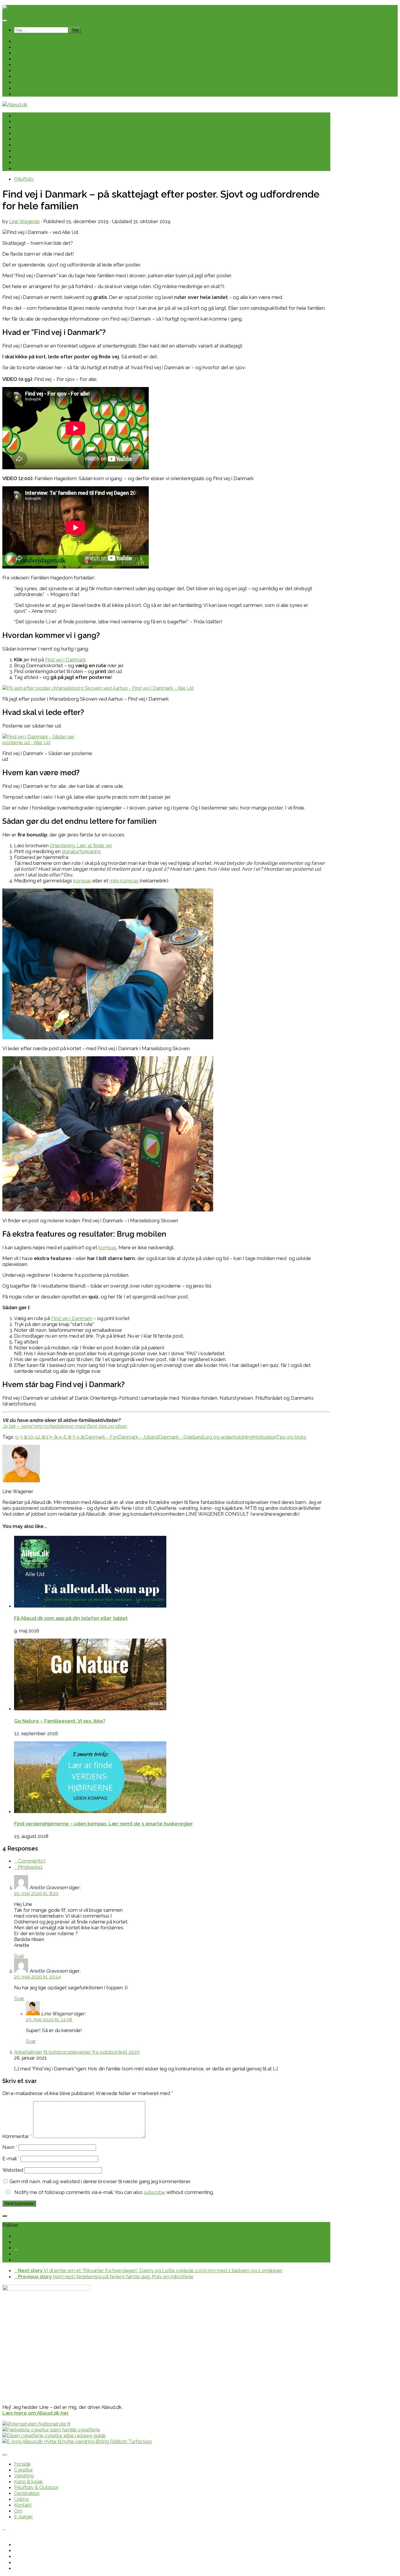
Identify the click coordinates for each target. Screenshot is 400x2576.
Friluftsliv (24, 179)
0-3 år (22, 1437)
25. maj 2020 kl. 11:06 (49, 2019)
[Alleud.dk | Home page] (15, 8)
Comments (32, 1861)
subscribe (154, 2192)
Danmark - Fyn (101, 1437)
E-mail (11, 2159)
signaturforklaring (81, 851)
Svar (19, 1956)
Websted (13, 2170)
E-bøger (24, 94)
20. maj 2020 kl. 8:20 (36, 1893)
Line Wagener (25, 221)
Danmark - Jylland (138, 1437)
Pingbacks (30, 1867)
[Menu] (5, 20)
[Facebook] (16, 2248)
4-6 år (65, 1437)
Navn (10, 2147)
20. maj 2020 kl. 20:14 (37, 1977)
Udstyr (22, 76)
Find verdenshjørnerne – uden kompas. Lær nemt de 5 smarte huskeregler (104, 1824)
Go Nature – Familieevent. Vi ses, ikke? (60, 1721)
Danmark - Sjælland (181, 1437)
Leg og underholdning (228, 1437)
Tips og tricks (291, 1437)
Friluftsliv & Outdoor (36, 64)
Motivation (264, 1437)
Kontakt (23, 82)
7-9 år (78, 1437)
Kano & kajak (29, 59)
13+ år (52, 1437)
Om (18, 88)
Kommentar (17, 2136)
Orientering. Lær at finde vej (81, 845)
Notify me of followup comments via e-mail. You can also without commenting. (113, 2192)
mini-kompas (124, 881)
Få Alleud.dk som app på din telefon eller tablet (71, 1618)
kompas (82, 881)
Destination (27, 70)
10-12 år (37, 1437)
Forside (22, 41)
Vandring (24, 53)
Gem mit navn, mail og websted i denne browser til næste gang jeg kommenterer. (100, 2181)
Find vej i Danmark (66, 660)
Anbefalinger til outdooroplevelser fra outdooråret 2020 (77, 2052)
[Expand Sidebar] (5, 2216)
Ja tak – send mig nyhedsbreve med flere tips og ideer (65, 1426)
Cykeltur (24, 47)
